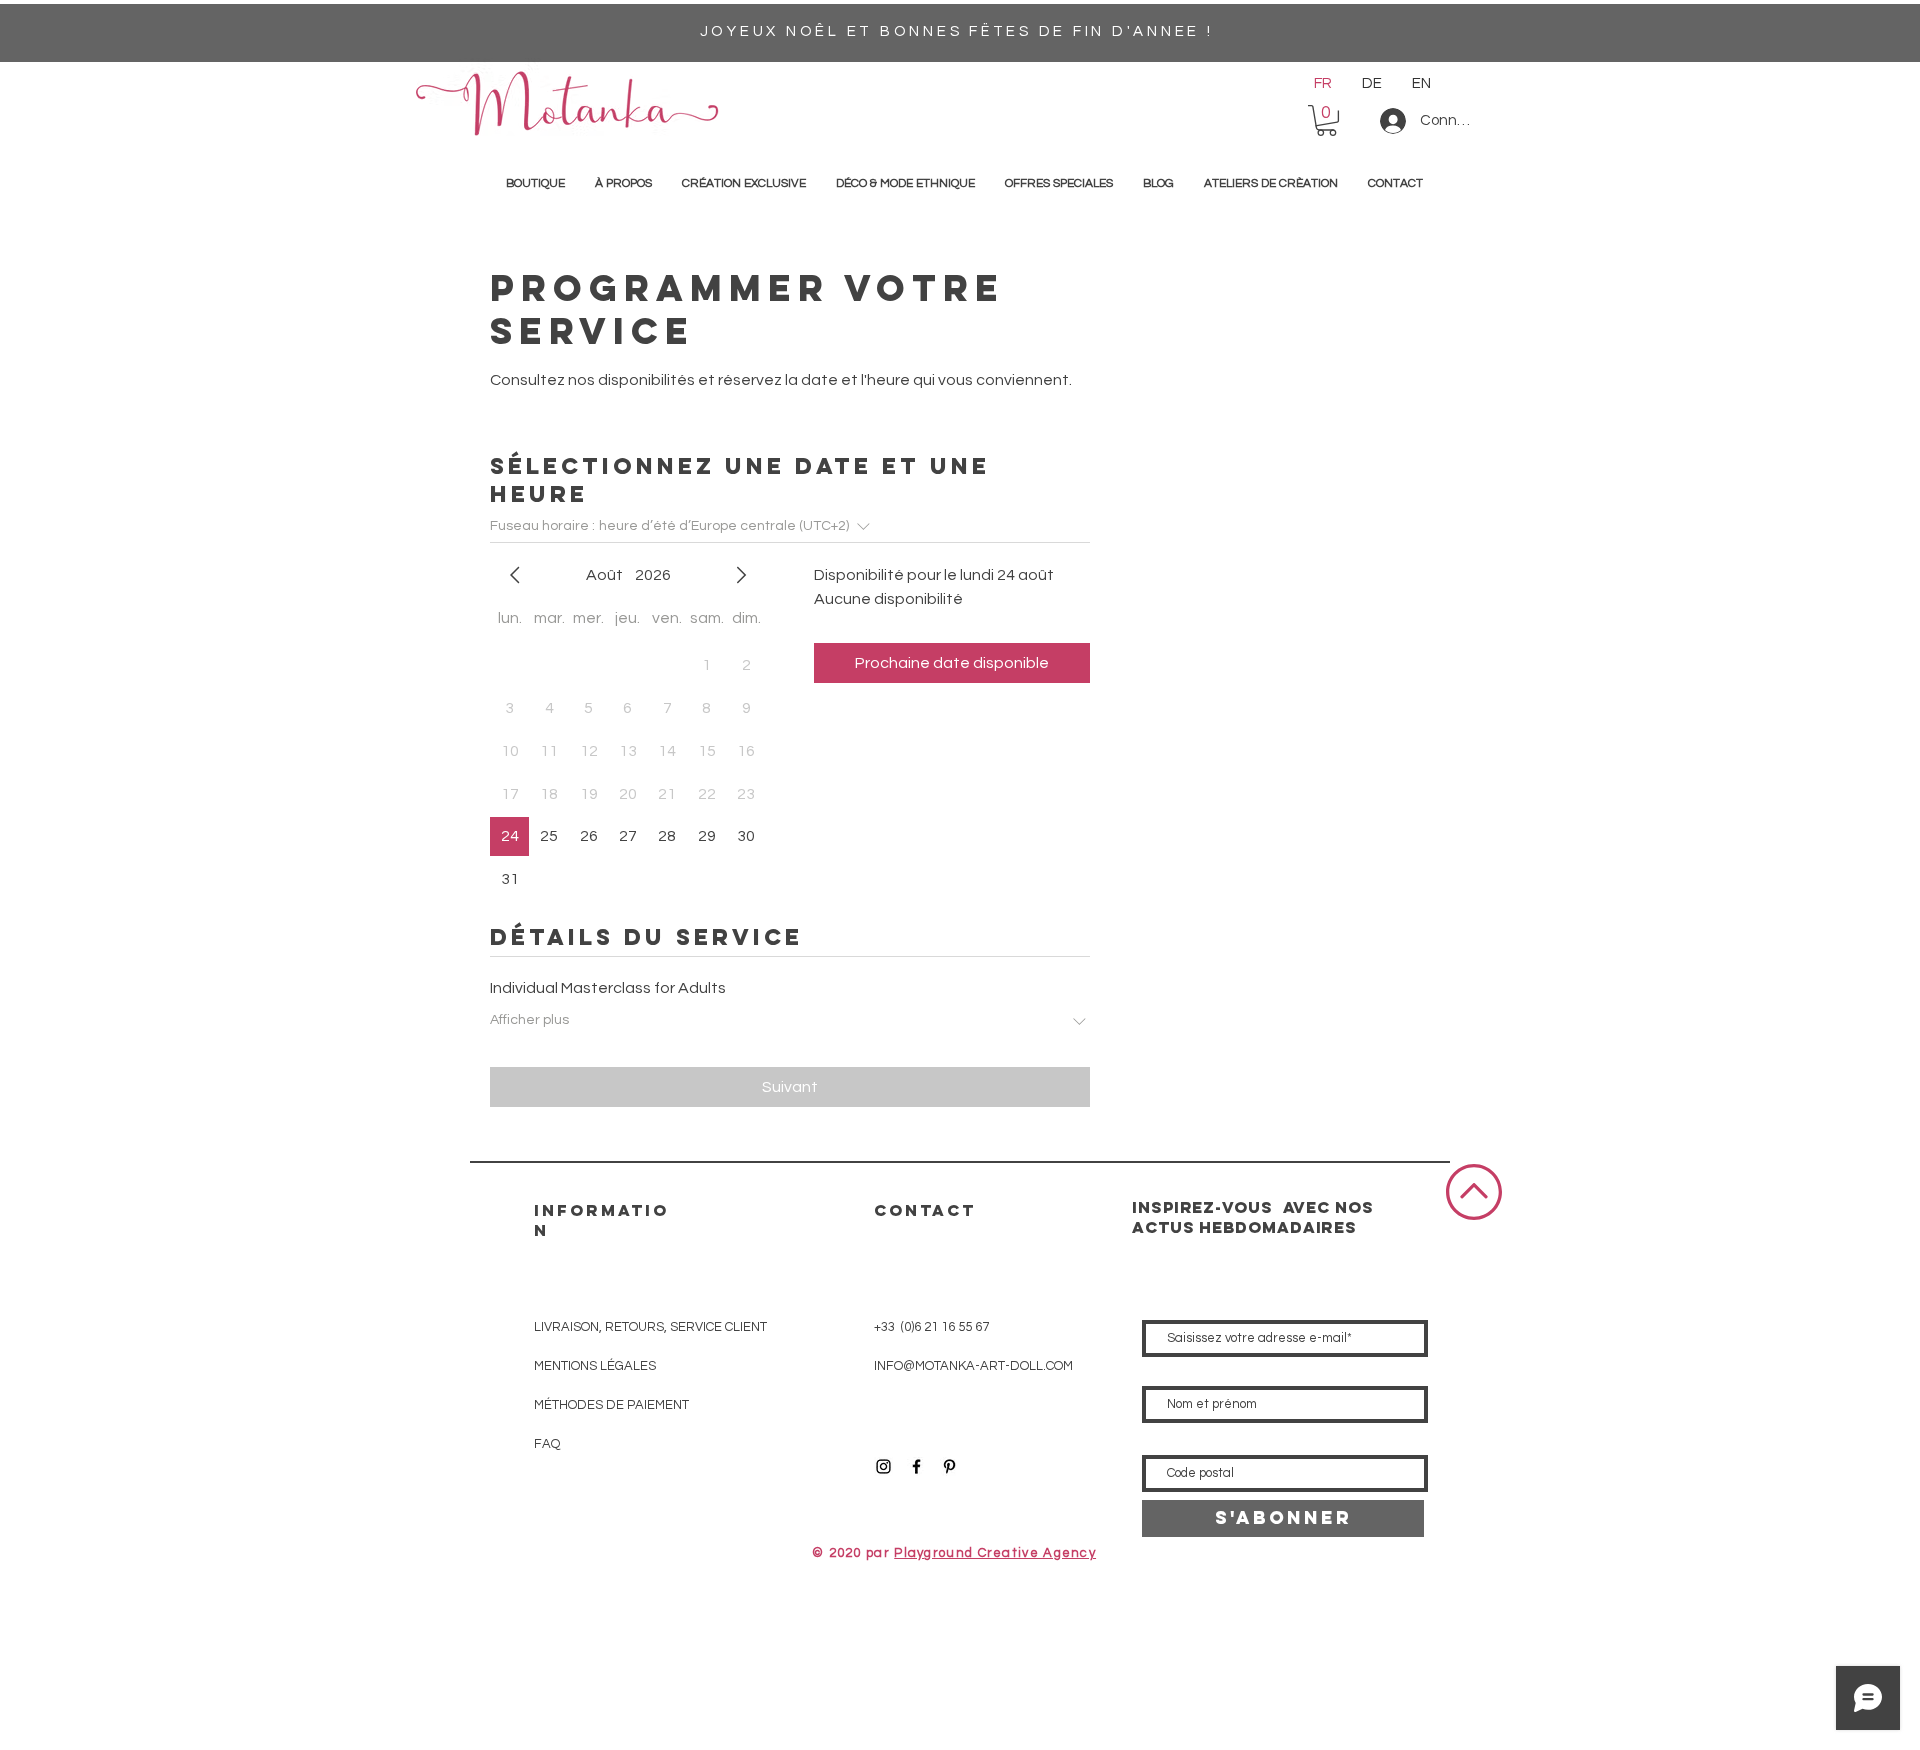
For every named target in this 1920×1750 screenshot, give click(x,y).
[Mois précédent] (515, 575)
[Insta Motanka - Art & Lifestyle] (883, 1466)
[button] (1326, 120)
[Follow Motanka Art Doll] (916, 1466)
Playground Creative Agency (995, 1553)
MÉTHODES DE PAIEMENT (611, 1405)
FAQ (547, 1444)
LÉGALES (595, 1366)
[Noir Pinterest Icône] (949, 1466)
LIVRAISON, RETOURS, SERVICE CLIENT (650, 1327)
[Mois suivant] (741, 575)
